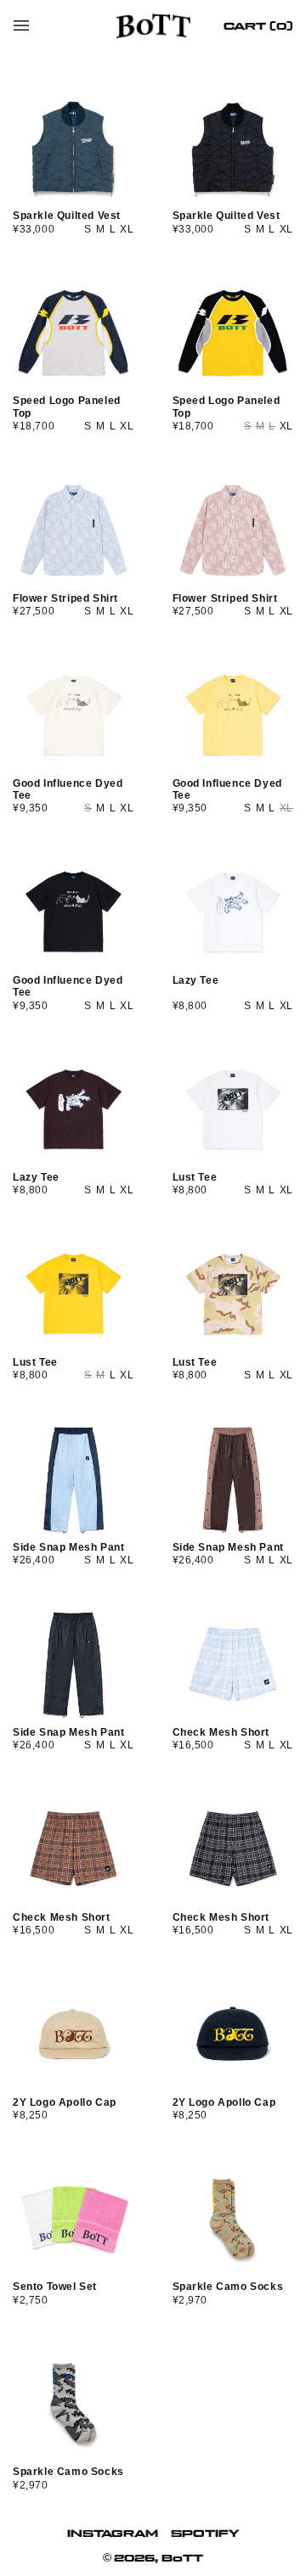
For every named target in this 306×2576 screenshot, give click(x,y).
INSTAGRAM (113, 2533)
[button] (21, 25)
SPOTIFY (205, 2533)
